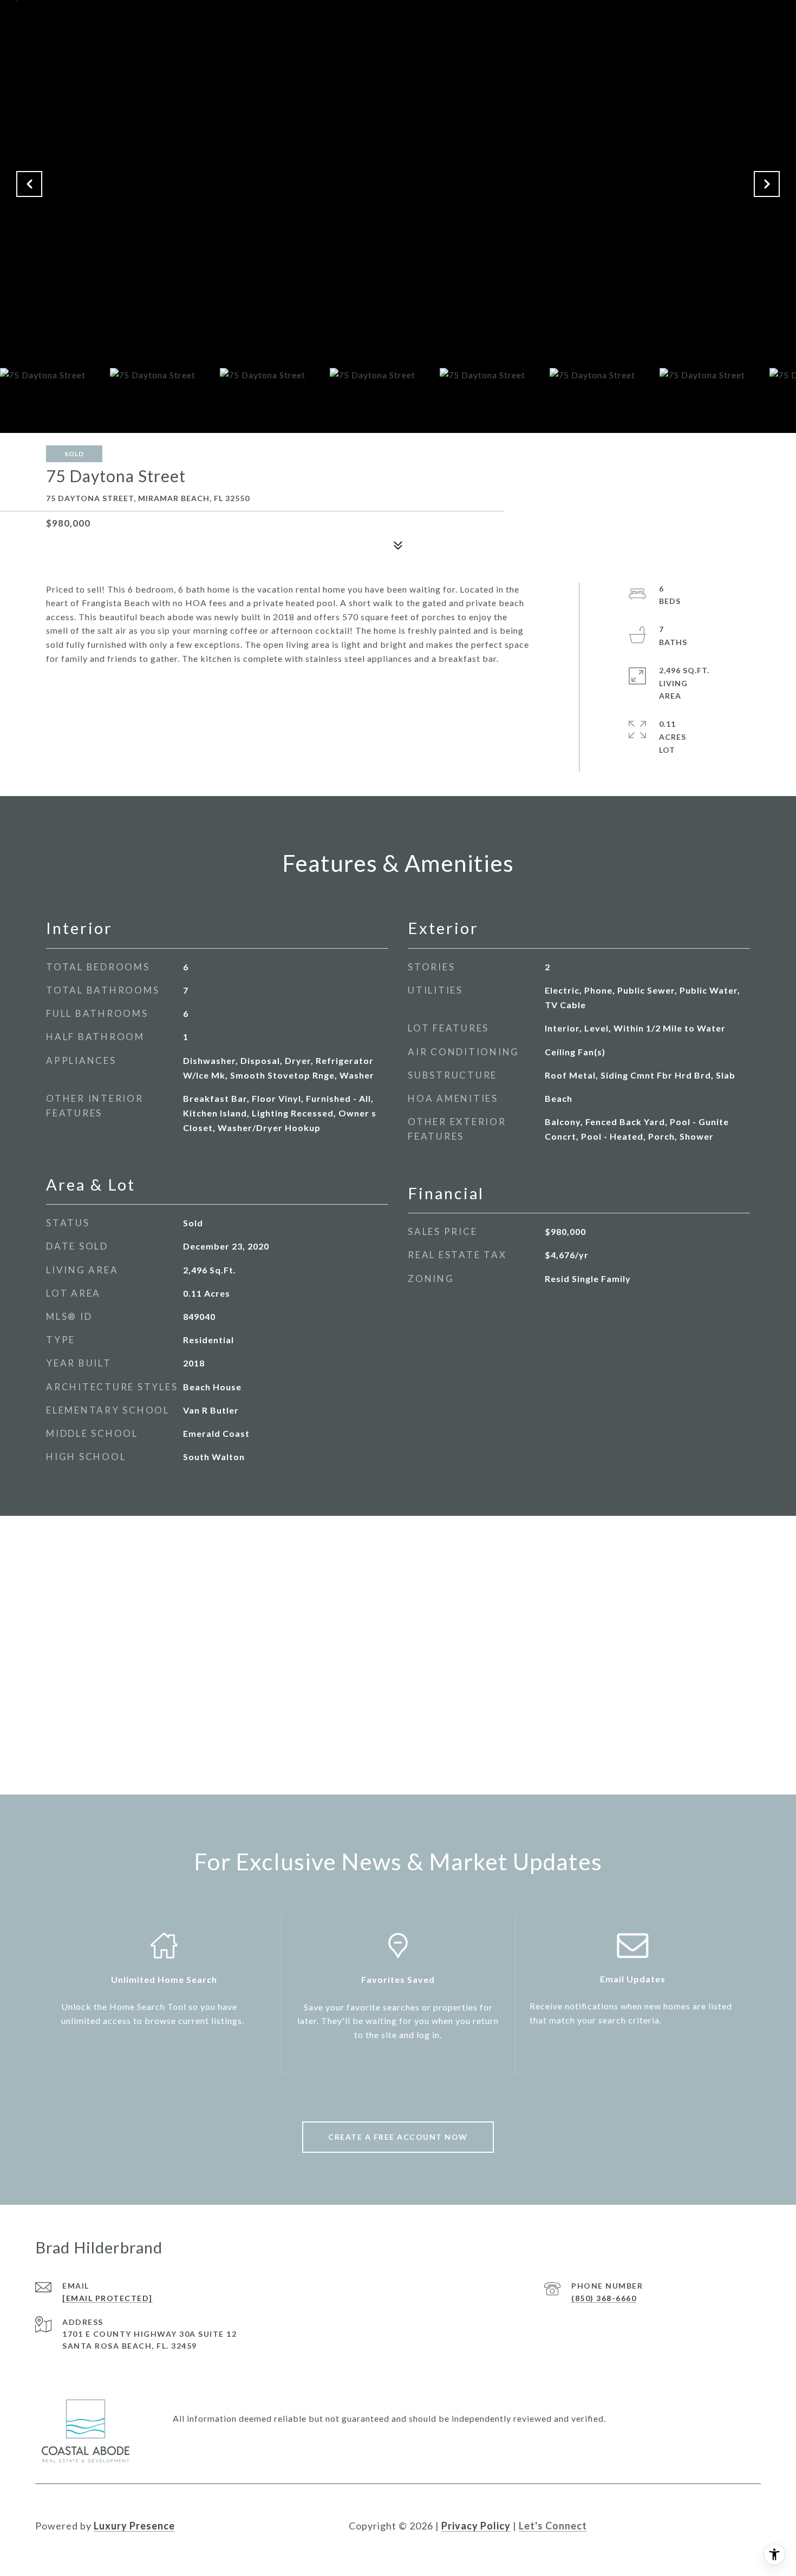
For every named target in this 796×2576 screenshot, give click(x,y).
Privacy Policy (476, 2526)
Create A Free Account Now (398, 2137)
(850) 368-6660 (604, 2298)
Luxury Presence (134, 2526)
